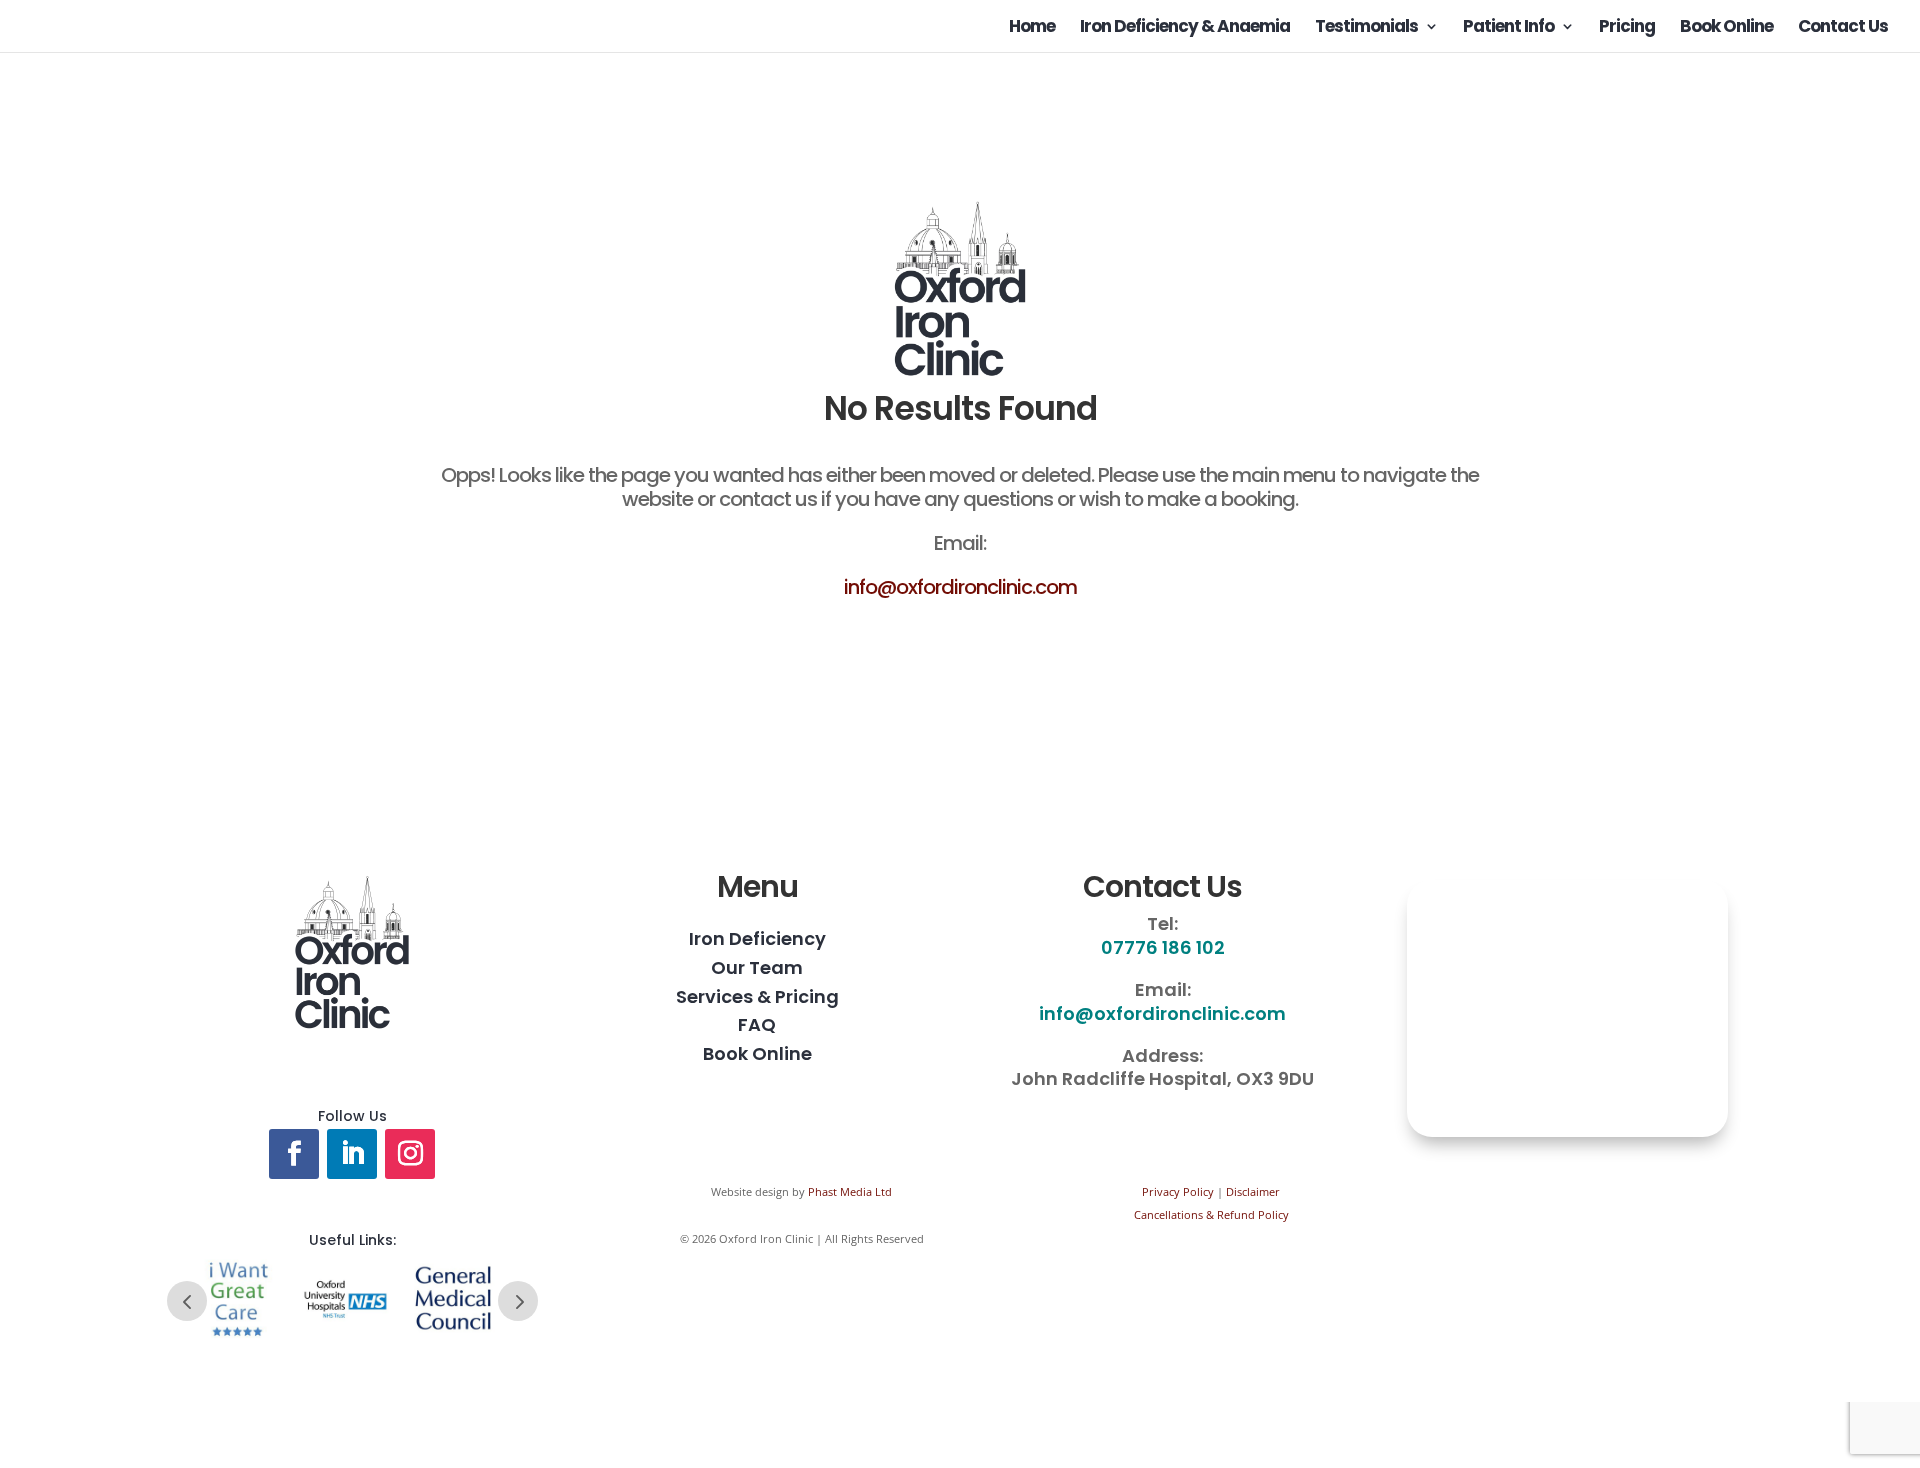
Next (518, 1301)
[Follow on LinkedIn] (352, 1154)
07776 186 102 (1163, 947)
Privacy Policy (1178, 1191)
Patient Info (1508, 28)
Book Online (1726, 28)
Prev (187, 1301)
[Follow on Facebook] (294, 1154)
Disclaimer (1253, 1191)
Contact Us (1843, 28)
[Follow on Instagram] (410, 1154)
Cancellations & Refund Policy (1211, 1214)
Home (1032, 28)
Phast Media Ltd (850, 1191)
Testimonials (1366, 28)
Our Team (757, 967)
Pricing (1627, 28)
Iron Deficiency (757, 938)
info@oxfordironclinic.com (960, 587)
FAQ (757, 1024)
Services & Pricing (757, 996)
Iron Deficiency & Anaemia (1185, 28)
